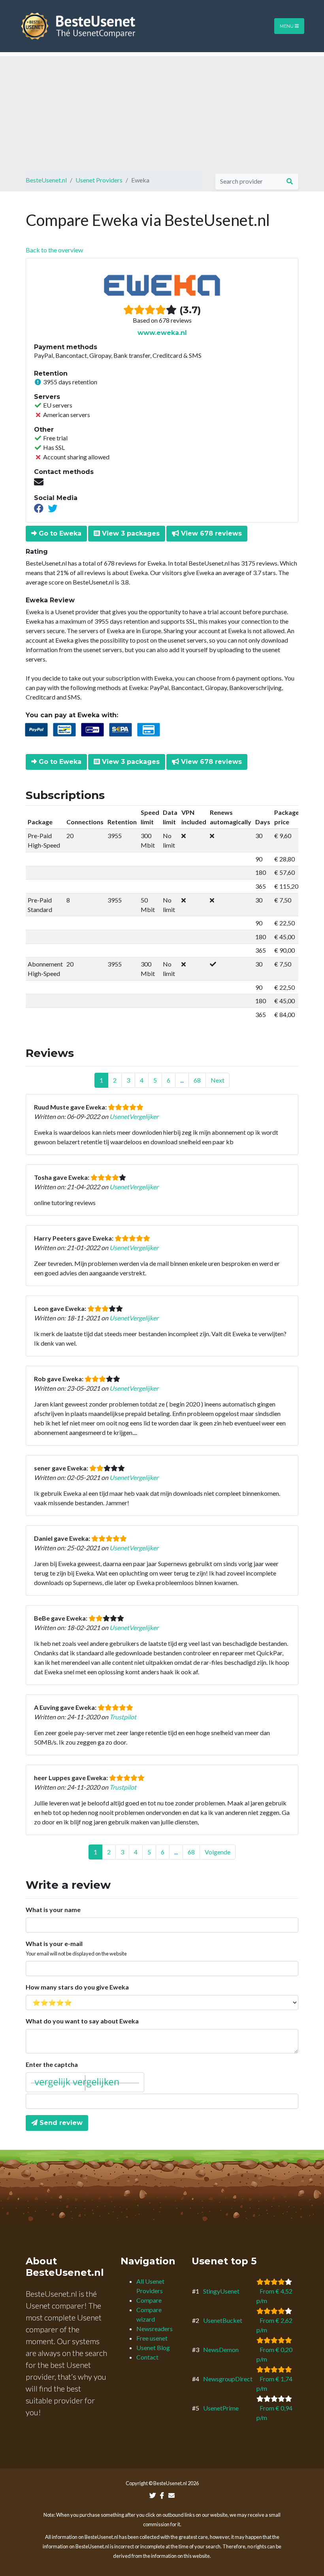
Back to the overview (54, 250)
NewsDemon (221, 2349)
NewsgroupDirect (228, 2379)
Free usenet (152, 2338)
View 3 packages (130, 533)
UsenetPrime (221, 2408)
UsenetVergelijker (134, 1116)
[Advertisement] (162, 111)
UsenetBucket (223, 2320)
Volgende (218, 1852)
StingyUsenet (221, 2291)
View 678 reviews (210, 533)
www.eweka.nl (162, 333)
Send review (60, 2123)
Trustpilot (123, 1717)
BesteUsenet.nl (46, 180)
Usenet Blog (153, 2348)
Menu (287, 26)
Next (218, 1080)
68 (197, 1080)
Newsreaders (154, 2329)
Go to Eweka (59, 533)
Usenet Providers (99, 180)
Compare (149, 2300)
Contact (147, 2357)
